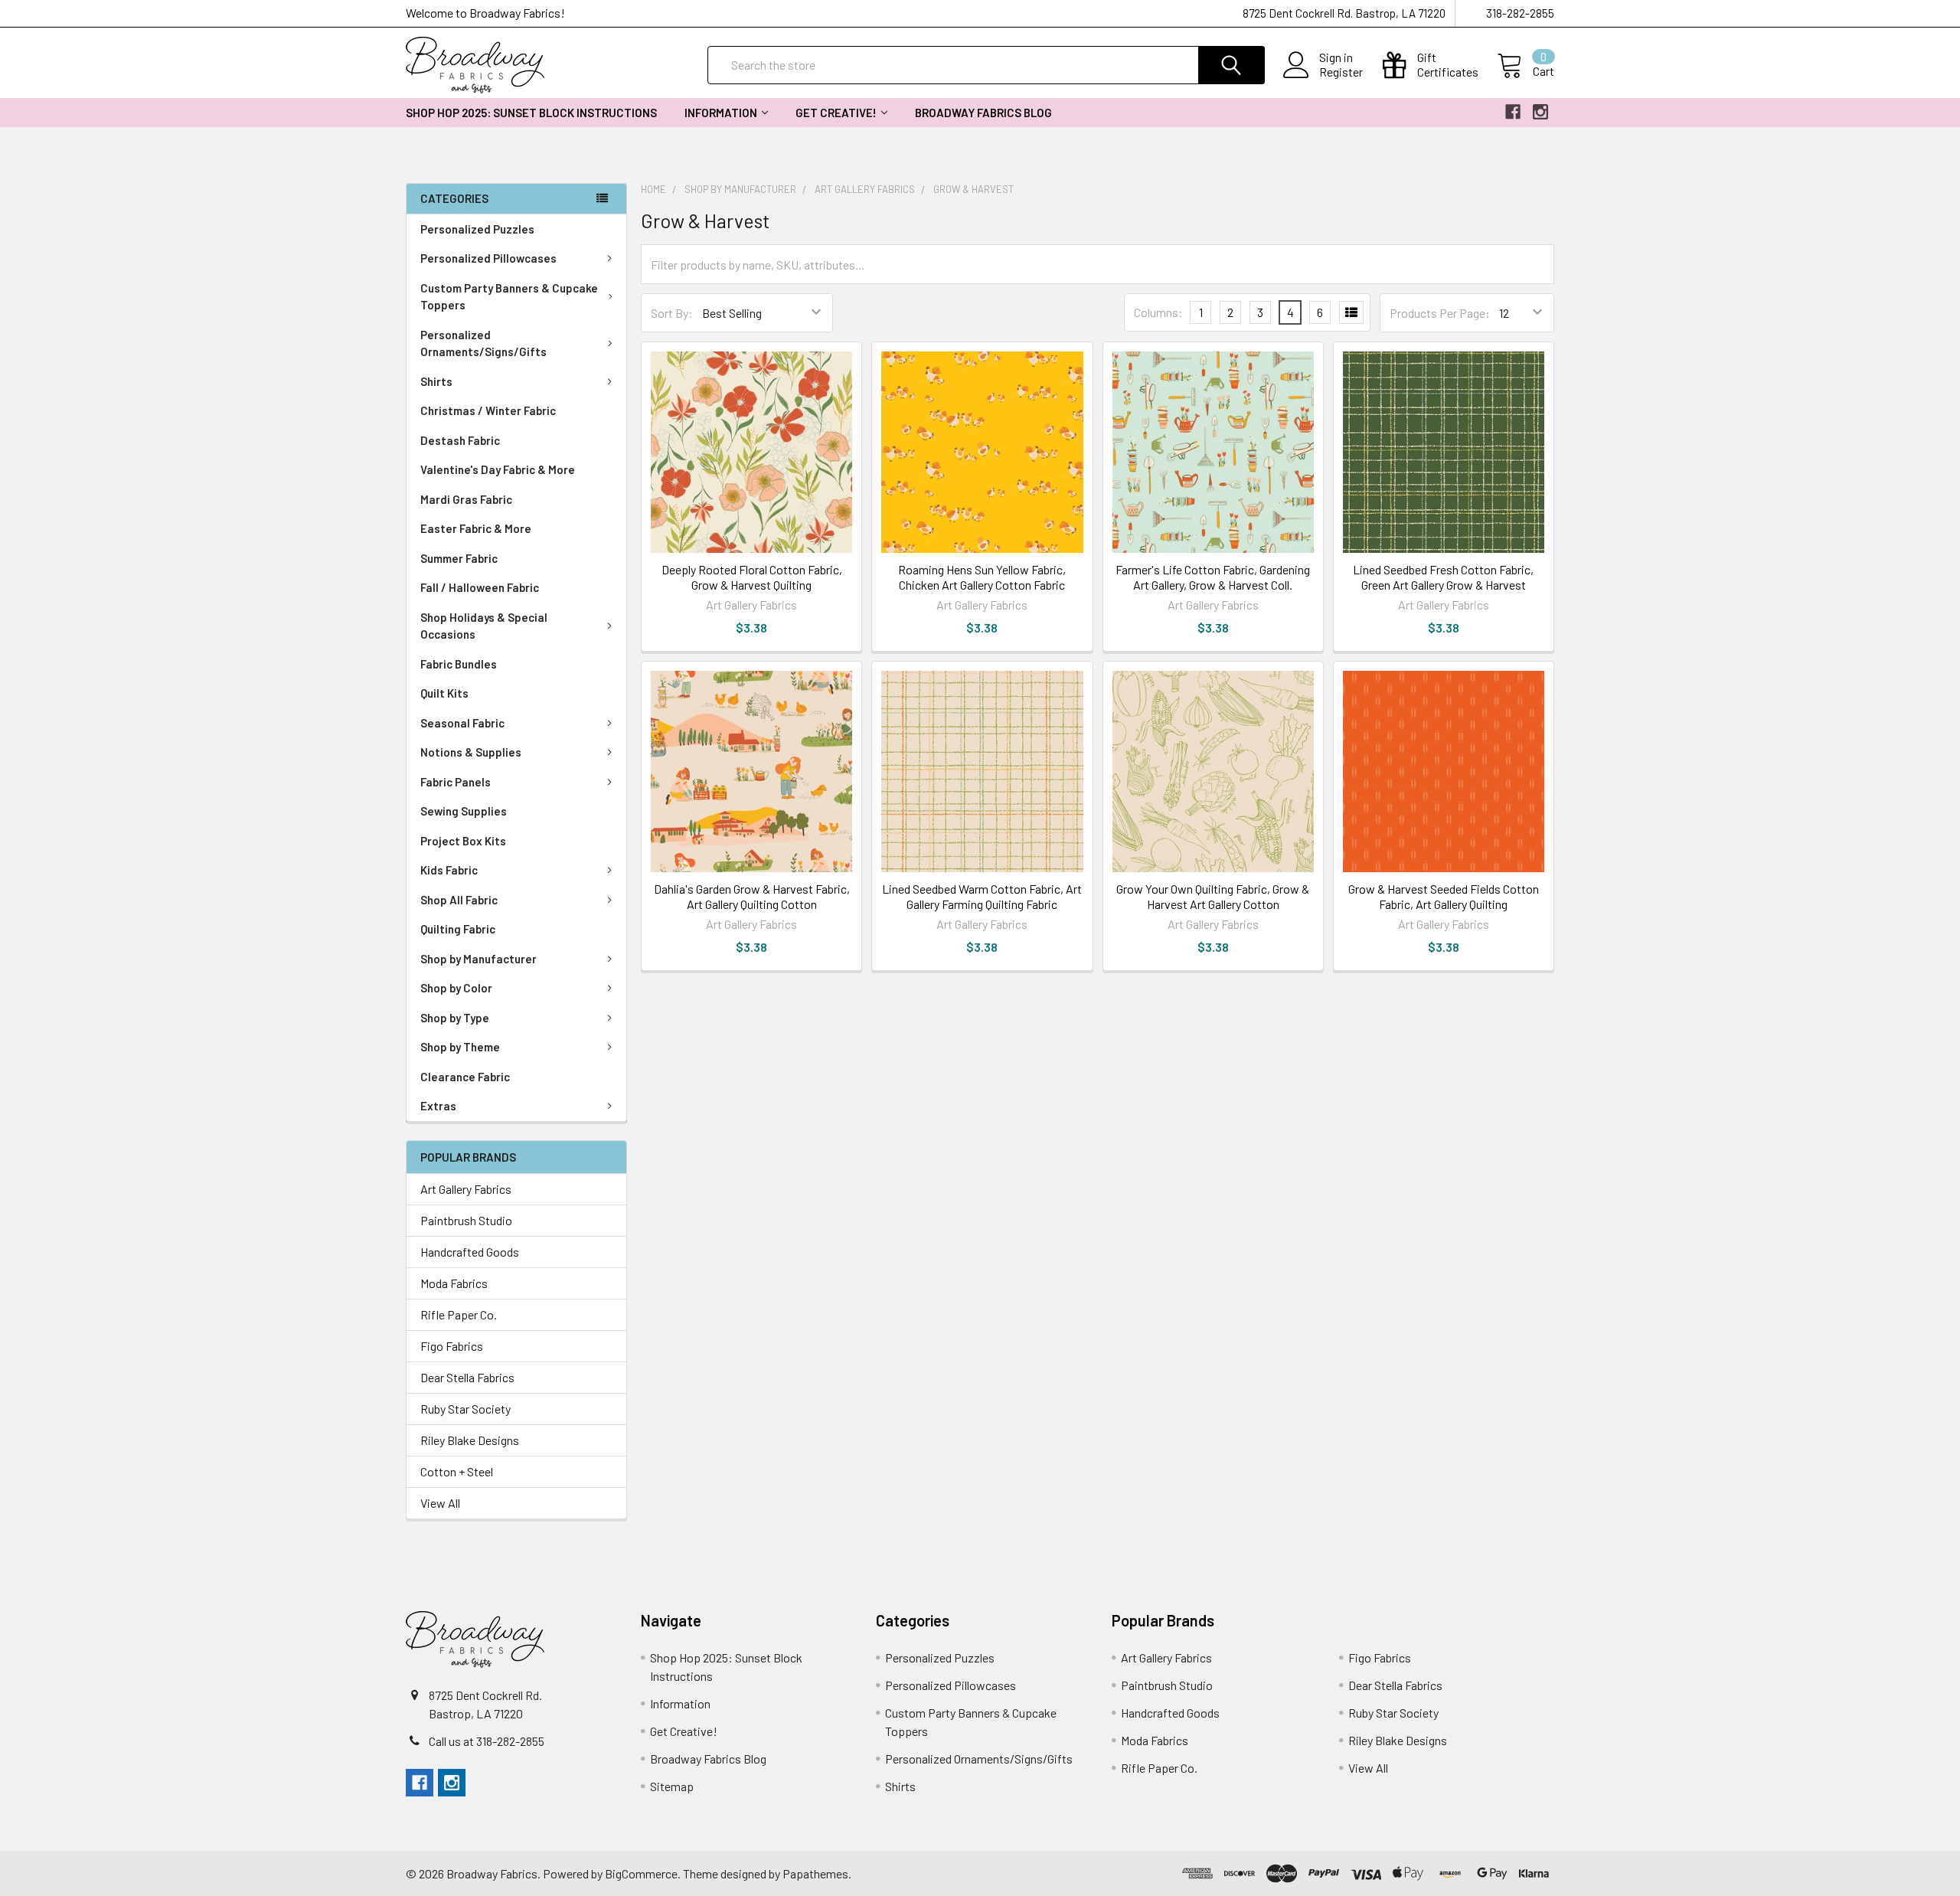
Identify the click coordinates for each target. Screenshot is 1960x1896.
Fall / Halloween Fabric (480, 587)
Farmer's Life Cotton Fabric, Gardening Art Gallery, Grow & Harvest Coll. (1213, 577)
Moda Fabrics (454, 1283)
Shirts (436, 381)
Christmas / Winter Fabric (488, 410)
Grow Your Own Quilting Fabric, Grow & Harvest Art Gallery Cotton (1213, 896)
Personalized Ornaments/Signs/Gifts (483, 343)
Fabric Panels (456, 782)
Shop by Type (455, 1018)
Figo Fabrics (452, 1346)
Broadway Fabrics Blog (983, 113)
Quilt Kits (444, 693)
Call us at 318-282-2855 (487, 1741)
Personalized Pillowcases (488, 258)
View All (440, 1503)
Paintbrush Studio (466, 1220)
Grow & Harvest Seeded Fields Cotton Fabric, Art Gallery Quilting (1444, 896)
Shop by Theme (460, 1047)
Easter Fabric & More (476, 528)
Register (1341, 72)
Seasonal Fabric (462, 723)
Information (721, 113)
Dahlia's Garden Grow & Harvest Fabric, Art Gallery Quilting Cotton (752, 896)
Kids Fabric (449, 870)
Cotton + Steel (457, 1471)
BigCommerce (641, 1873)
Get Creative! (836, 113)
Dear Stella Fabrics (467, 1377)
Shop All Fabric (459, 900)
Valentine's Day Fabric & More (498, 469)
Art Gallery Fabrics (466, 1189)
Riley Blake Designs (470, 1440)
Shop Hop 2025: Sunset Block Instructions (531, 113)
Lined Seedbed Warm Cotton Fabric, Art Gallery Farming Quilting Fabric (982, 896)
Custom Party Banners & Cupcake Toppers (509, 297)
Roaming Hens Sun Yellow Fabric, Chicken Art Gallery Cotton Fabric (982, 577)
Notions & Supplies (471, 752)
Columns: (1158, 312)
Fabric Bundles (459, 664)
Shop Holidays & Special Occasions (484, 626)
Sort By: (672, 313)
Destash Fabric (460, 440)
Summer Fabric (459, 558)
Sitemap (672, 1786)
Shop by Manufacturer (479, 959)
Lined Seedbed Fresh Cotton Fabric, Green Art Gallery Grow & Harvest (1443, 577)
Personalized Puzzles (477, 229)
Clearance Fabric (465, 1077)
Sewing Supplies (464, 811)
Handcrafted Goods (470, 1252)
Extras (438, 1106)
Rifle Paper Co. (459, 1314)
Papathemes (815, 1873)
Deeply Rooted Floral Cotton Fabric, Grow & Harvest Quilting (752, 577)
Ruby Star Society (465, 1409)
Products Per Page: (1440, 313)
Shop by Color (456, 988)
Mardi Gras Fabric (466, 499)
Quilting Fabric (458, 929)
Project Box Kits (463, 841)
